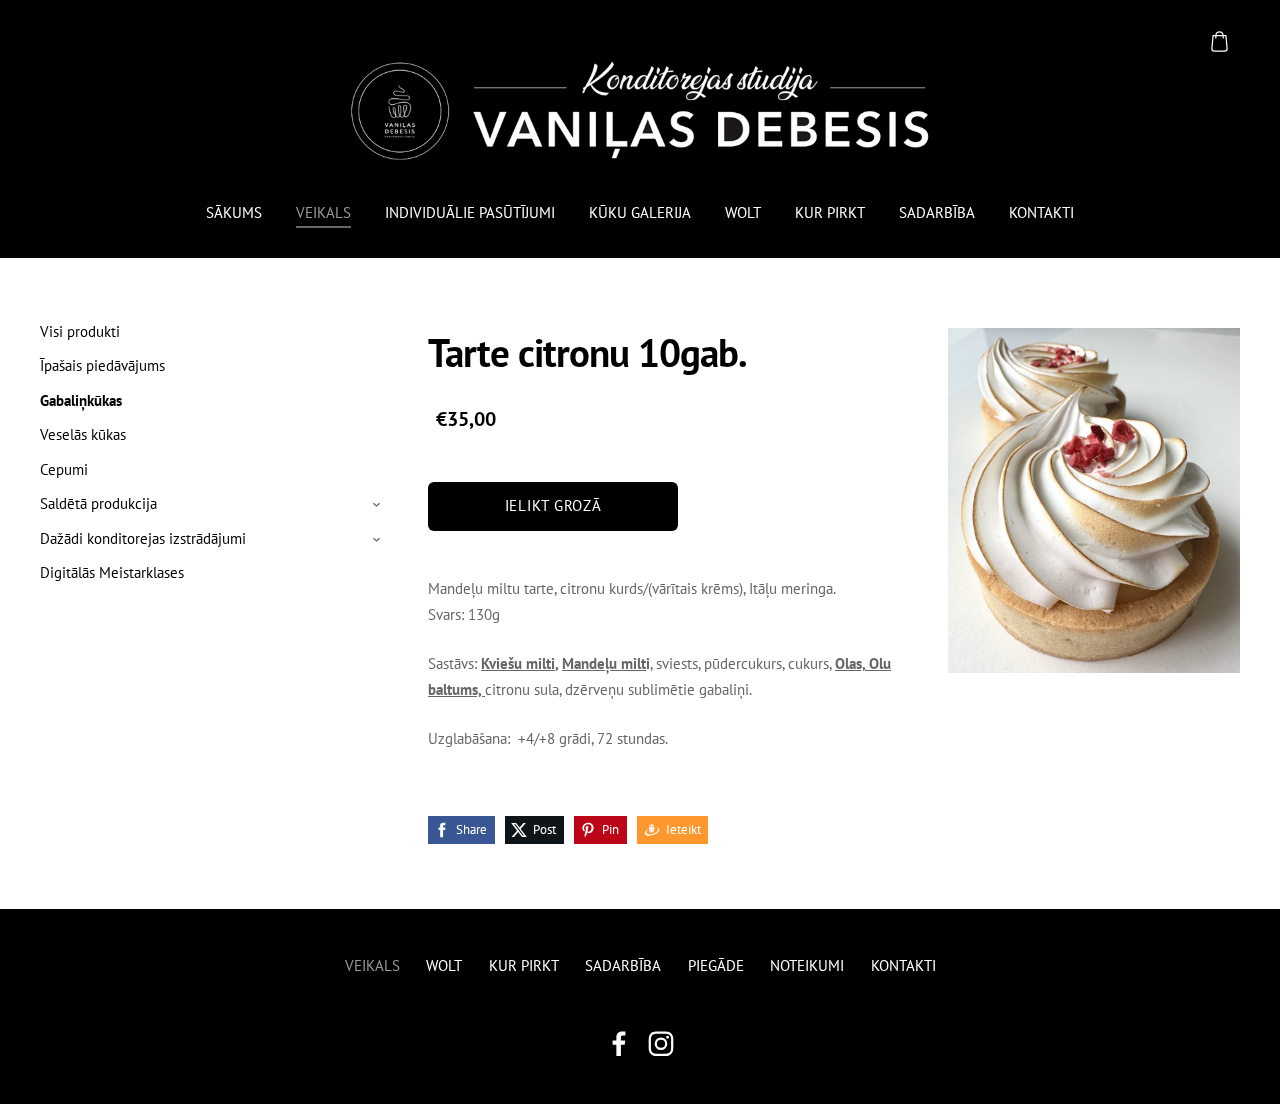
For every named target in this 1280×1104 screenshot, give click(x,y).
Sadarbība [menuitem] (937, 212)
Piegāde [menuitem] (716, 965)
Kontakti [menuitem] (1041, 212)
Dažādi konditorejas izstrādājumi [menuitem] (143, 538)
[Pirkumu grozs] (1219, 41)
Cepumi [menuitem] (64, 469)
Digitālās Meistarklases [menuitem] (112, 572)
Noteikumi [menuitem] (807, 965)
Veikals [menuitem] (323, 212)
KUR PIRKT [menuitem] (830, 212)
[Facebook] (619, 1044)
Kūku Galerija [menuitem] (640, 212)
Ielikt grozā (553, 505)
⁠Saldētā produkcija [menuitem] (98, 503)
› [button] (378, 504)
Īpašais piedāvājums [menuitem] (102, 365)
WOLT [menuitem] (743, 212)
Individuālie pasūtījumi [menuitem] (470, 212)
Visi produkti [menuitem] (80, 331)
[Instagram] (661, 1044)
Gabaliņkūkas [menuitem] (81, 400)
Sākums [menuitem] (234, 212)
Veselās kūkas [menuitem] (83, 434)
